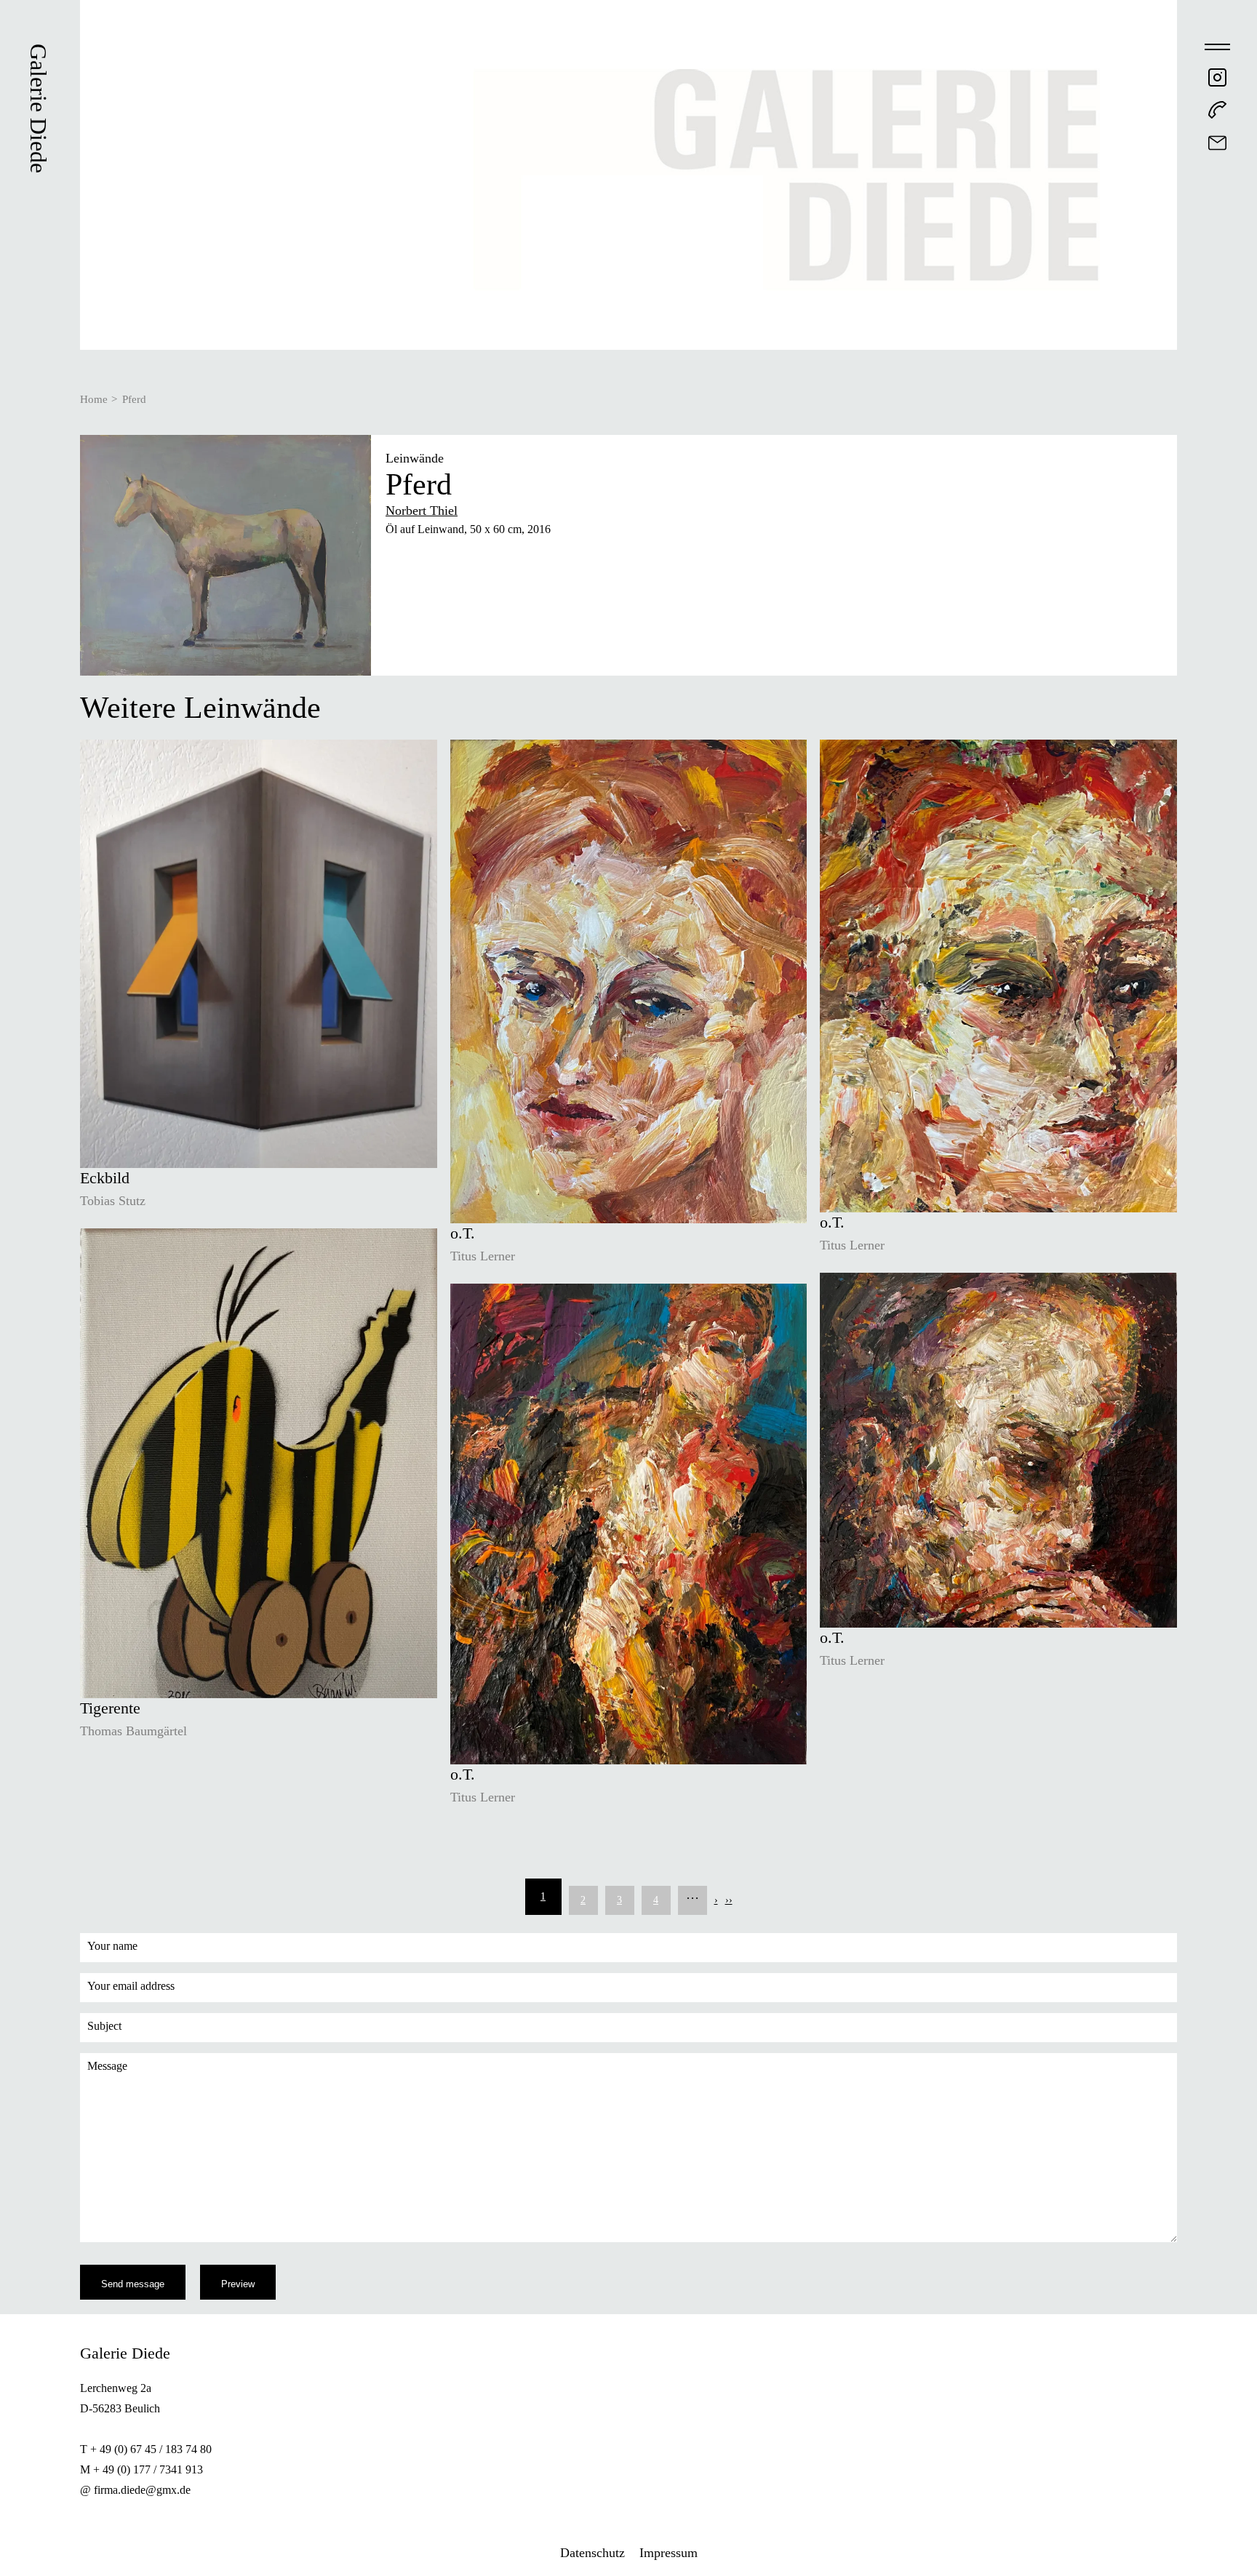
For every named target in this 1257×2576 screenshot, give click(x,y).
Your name (112, 1946)
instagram (1217, 77)
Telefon (1217, 110)
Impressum (669, 2553)
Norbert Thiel (422, 511)
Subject (104, 2026)
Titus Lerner (483, 1256)
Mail (1217, 143)
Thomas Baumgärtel (133, 1731)
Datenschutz (592, 2553)
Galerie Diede (39, 108)
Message (107, 2066)
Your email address (131, 1986)
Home (94, 399)
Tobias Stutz (113, 1201)
